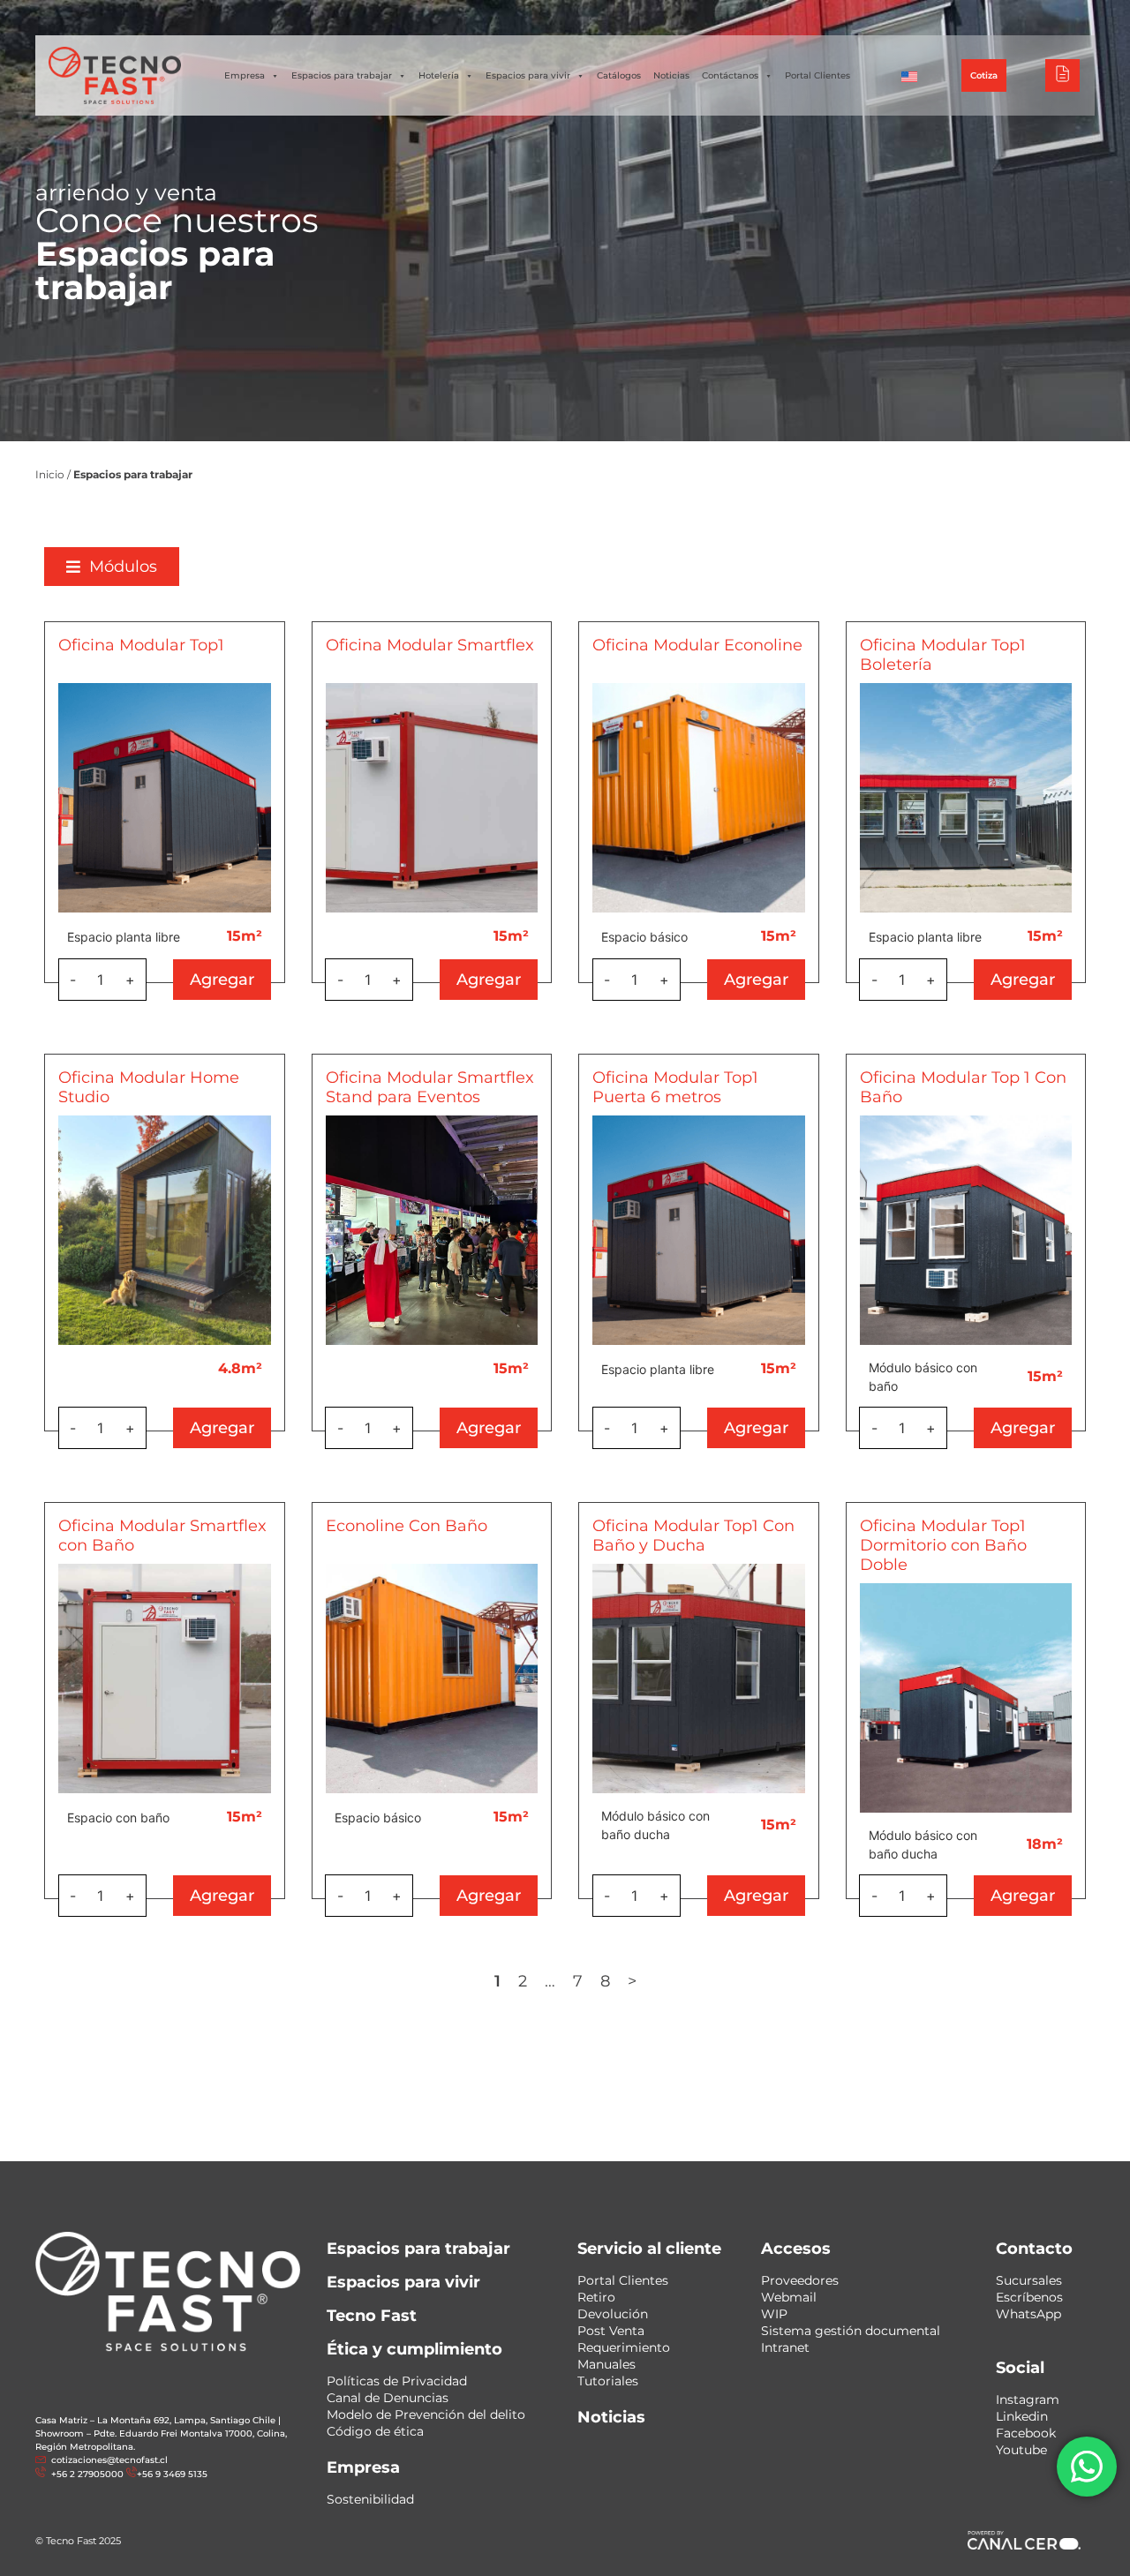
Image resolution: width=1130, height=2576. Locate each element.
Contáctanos (730, 75)
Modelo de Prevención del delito (426, 2415)
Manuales (606, 2364)
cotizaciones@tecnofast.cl (109, 2460)
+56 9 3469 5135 (519, 18)
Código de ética (375, 2431)
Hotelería (439, 75)
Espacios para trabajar (342, 75)
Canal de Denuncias (388, 2398)
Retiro (596, 2297)
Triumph (900, 17)
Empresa (245, 75)
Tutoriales (608, 2381)
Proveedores (800, 2280)
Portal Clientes (817, 75)
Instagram (1028, 2400)
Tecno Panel (1027, 17)
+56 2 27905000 (427, 18)
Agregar (222, 980)
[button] (112, 567)
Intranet (785, 2347)
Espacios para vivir (528, 75)
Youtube (1021, 2450)
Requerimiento (624, 2347)
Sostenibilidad (370, 2499)
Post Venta (611, 2331)
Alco (844, 17)
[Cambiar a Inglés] (909, 76)
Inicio (50, 474)
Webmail (789, 2297)
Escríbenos (1029, 2297)
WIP (774, 2314)
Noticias (671, 75)
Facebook (1026, 2433)
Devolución (613, 2314)
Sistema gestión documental (851, 2331)
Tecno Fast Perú (767, 17)
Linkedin (1022, 2416)
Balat (959, 17)
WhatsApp (1028, 2314)
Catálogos (619, 75)
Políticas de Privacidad (397, 2381)
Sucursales (1029, 2280)
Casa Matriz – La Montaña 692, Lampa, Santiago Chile (155, 2420)
